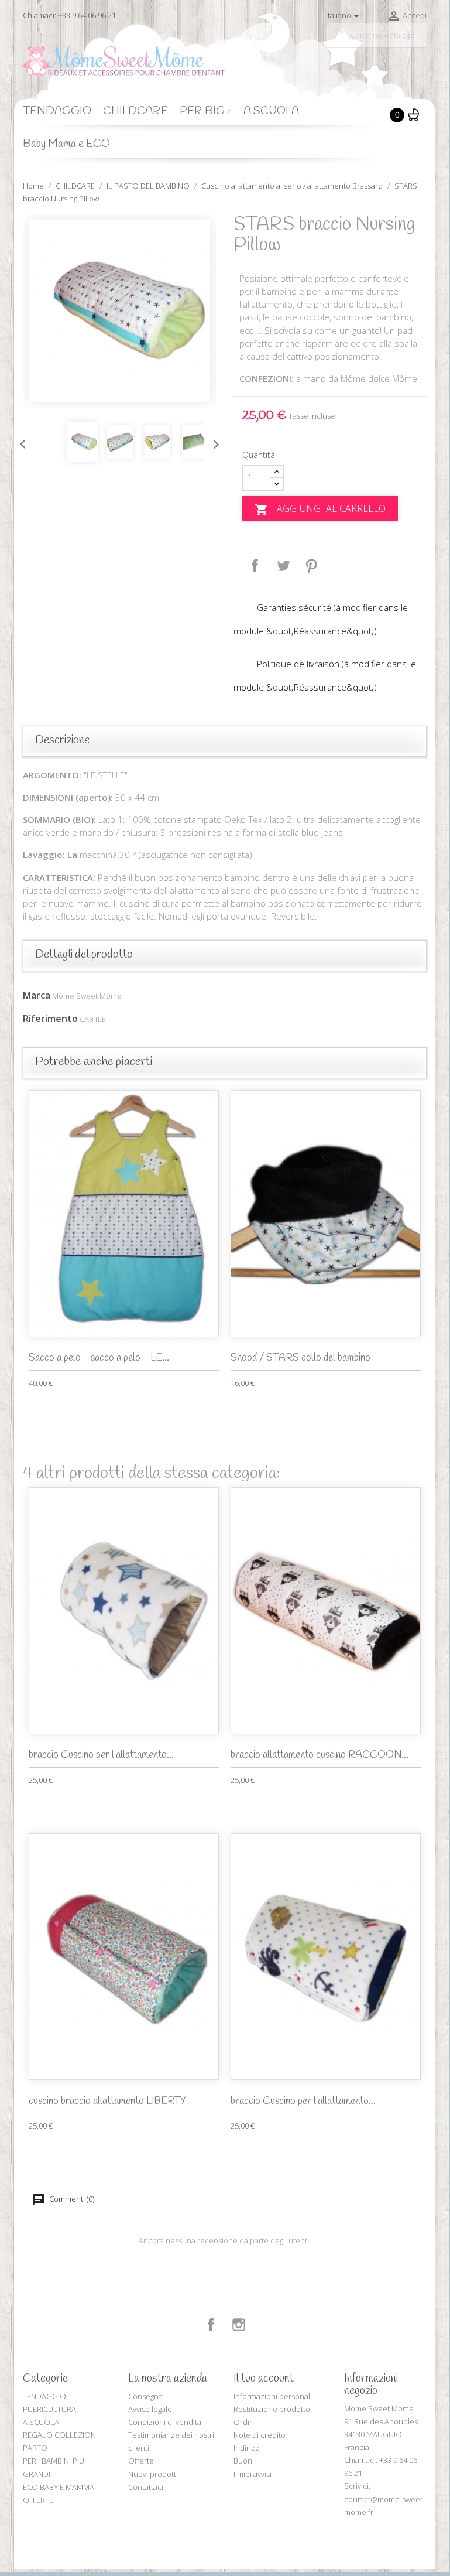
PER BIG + (206, 111)
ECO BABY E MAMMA (59, 2487)
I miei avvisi (253, 2474)
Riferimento (50, 1019)
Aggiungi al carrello (320, 509)
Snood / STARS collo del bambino (300, 1358)
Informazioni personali (273, 2396)
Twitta (283, 566)
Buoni (244, 2461)
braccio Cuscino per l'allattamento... (101, 1755)
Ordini (245, 2422)
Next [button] (213, 442)
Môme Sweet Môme (87, 996)
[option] (119, 311)
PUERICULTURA (49, 2409)
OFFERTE (38, 2500)
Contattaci (146, 2487)
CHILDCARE (135, 111)
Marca (37, 995)
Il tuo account (264, 2379)
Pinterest (311, 566)
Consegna (145, 2396)
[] (422, 43)
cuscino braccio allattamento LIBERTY (107, 2101)
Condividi (255, 566)
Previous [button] (20, 442)
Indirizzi (247, 2448)
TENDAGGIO (57, 111)
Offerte (141, 2461)
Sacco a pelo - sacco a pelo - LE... (99, 1358)
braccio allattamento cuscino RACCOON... (320, 1755)
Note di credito (260, 2435)
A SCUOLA (271, 111)
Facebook (211, 2325)
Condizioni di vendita (165, 2422)
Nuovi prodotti (153, 2474)
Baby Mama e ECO (66, 144)
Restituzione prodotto (272, 2409)
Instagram (239, 2325)
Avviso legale (150, 2409)
